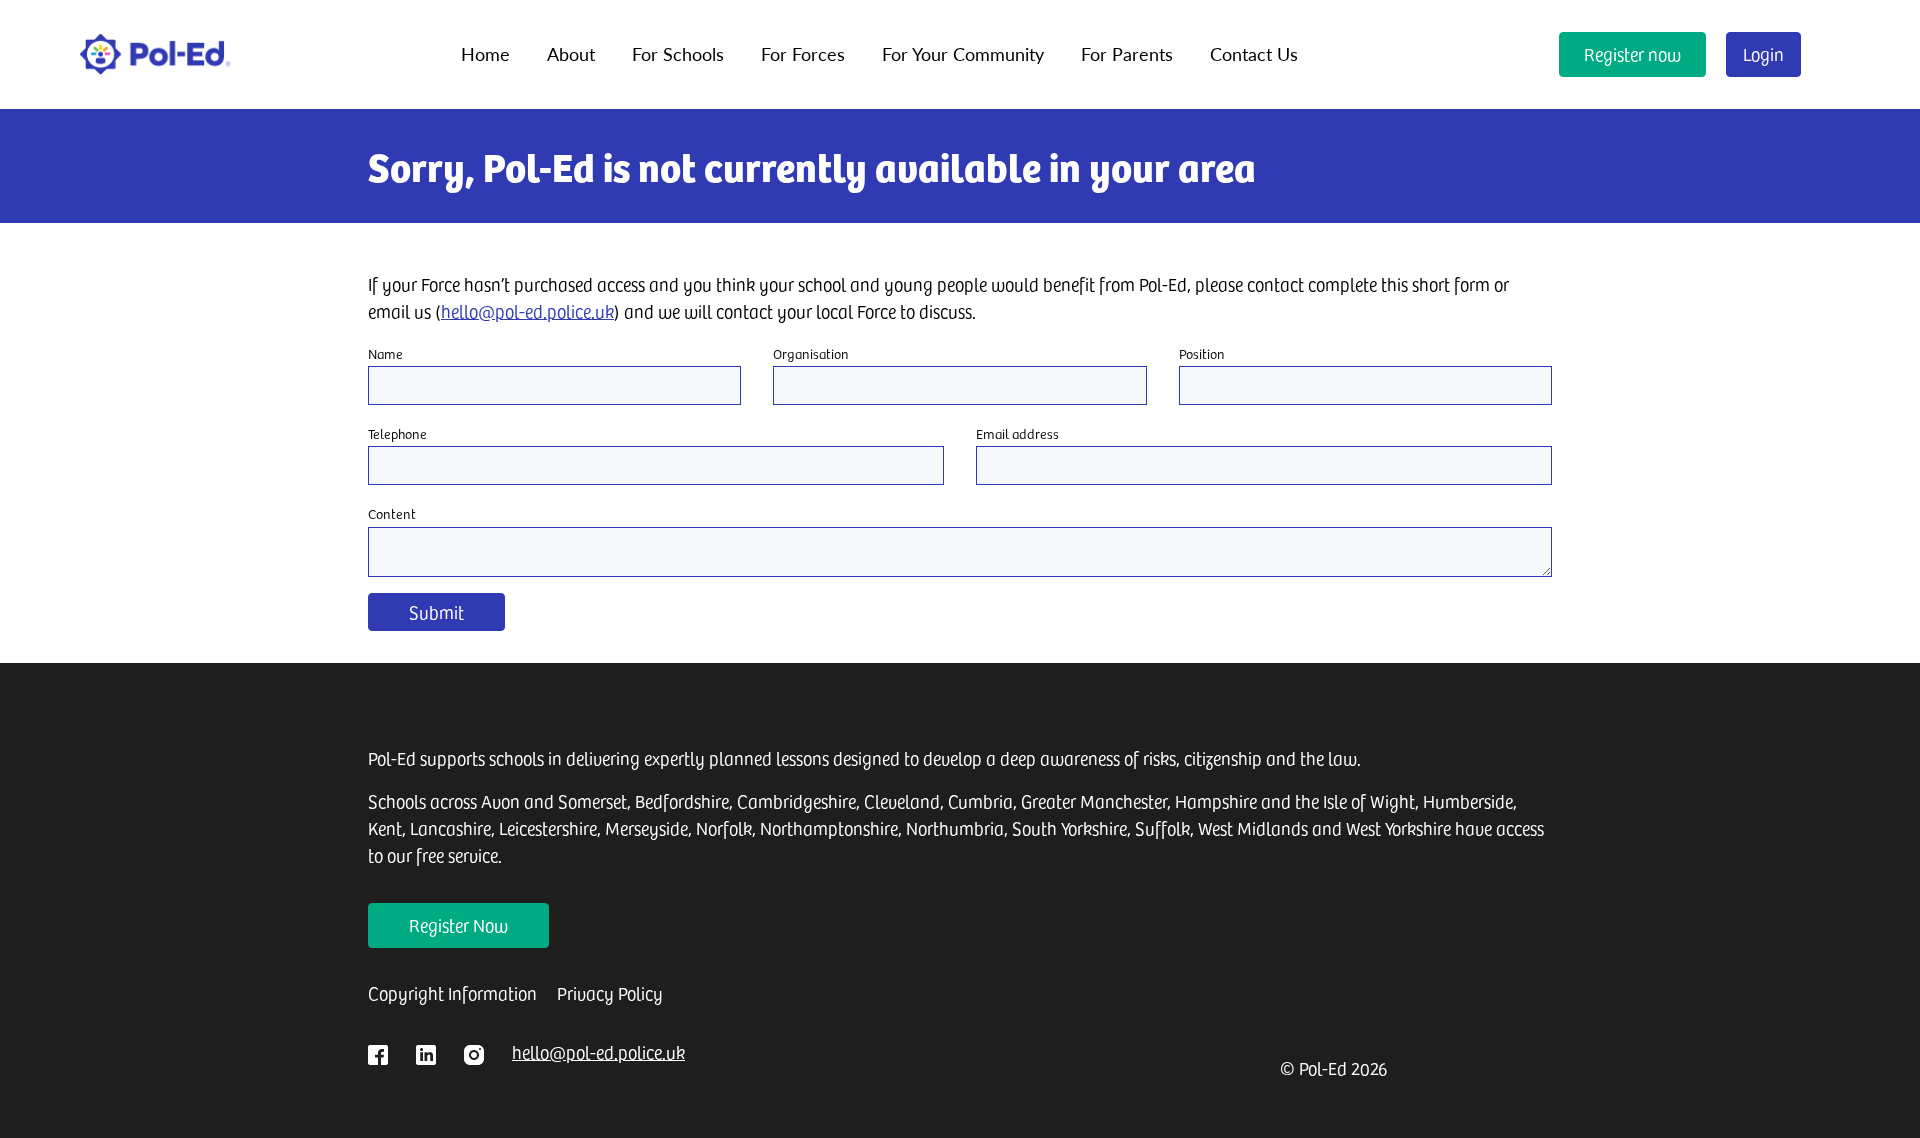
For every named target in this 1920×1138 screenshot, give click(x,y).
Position (1202, 353)
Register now (1632, 54)
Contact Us (1254, 54)
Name (385, 353)
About (571, 54)
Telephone (397, 433)
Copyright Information (452, 993)
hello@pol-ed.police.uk (527, 311)
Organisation (811, 353)
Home (485, 54)
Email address (1017, 433)
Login (1763, 54)
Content (392, 513)
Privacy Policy (610, 993)
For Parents (1127, 54)
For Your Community (963, 54)
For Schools (678, 54)
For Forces (803, 54)
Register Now (458, 925)
